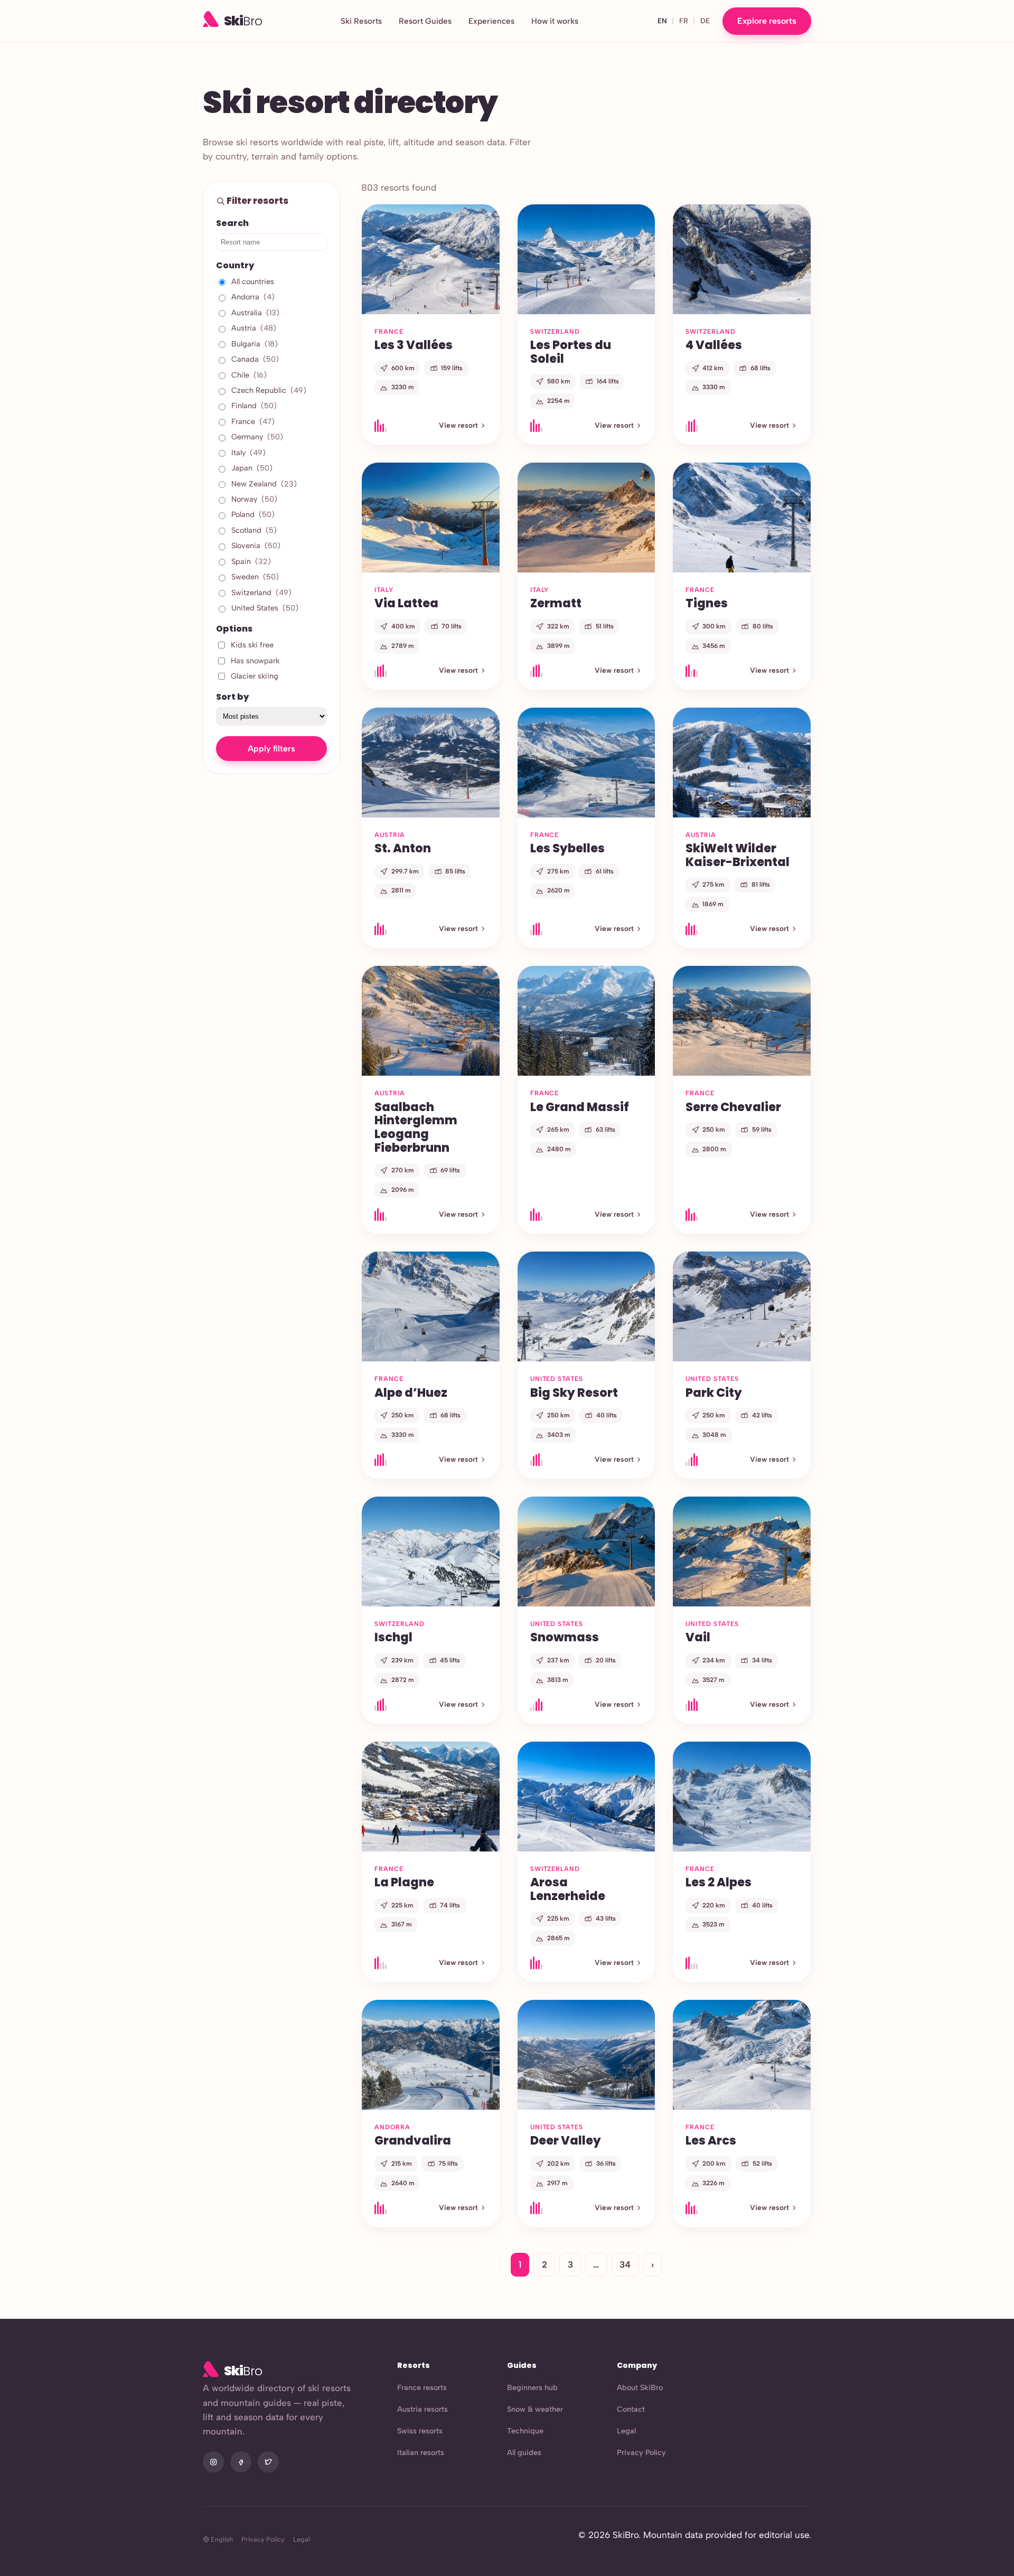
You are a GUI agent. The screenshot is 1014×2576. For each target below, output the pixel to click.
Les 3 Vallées (414, 345)
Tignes (707, 603)
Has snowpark (255, 661)
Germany (257, 437)
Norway (254, 499)
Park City (714, 1393)
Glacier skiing (255, 676)
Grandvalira (413, 2140)
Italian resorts (421, 2452)
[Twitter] (268, 2462)
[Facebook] (241, 2462)
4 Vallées (714, 345)
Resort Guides (425, 21)
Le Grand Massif (580, 1107)
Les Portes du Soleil (571, 352)
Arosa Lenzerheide (568, 1889)
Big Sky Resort (574, 1393)
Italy (248, 453)
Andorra (253, 297)
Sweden (255, 577)
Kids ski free (252, 645)
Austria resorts (422, 2409)
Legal (626, 2431)
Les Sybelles (567, 848)
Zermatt (556, 603)
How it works (555, 21)
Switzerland (261, 593)
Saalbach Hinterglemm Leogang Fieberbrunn (416, 1127)
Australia (255, 313)
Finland (254, 406)
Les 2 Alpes (719, 1882)
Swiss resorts (420, 2431)
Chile (249, 375)
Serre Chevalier (733, 1107)
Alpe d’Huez (411, 1393)
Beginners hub (532, 2387)
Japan (252, 468)
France (253, 421)
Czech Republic (269, 390)
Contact (631, 2409)
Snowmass (565, 1637)
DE (705, 21)
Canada (255, 359)
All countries (253, 281)
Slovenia (256, 546)
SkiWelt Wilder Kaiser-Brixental (738, 855)
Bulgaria (255, 344)
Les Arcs (711, 2140)
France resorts (422, 2387)
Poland (253, 514)
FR (684, 21)
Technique (525, 2431)
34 (625, 2264)
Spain (251, 561)
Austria (254, 328)
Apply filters (271, 749)
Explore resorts (767, 21)
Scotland (254, 530)
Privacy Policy (641, 2452)
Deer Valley (566, 2140)
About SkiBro (640, 2387)
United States (265, 608)
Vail (698, 1637)
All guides (524, 2452)
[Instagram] (213, 2462)
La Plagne (404, 1882)
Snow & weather (535, 2409)
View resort (458, 425)
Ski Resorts (361, 21)
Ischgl (393, 1637)
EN (662, 21)
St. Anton (403, 848)
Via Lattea (406, 603)
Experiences (491, 21)
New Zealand (264, 484)
